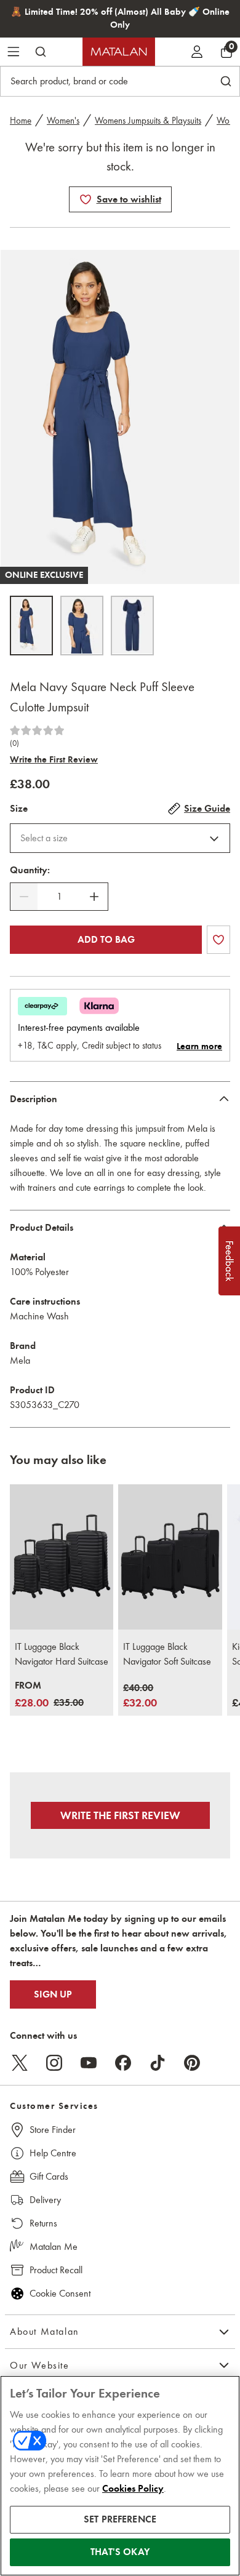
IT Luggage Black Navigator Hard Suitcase (62, 1654)
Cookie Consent (60, 2293)
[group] (49, 1695)
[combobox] (120, 838)
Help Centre (53, 2153)
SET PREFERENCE (120, 2519)
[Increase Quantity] (94, 897)
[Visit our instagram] (54, 2063)
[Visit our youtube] (89, 2063)
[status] (59, 897)
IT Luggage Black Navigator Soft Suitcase (167, 1654)
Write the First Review (54, 759)
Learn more (199, 1046)
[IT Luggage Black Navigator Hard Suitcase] (62, 1557)
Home (21, 121)
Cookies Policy (133, 2489)
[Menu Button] (14, 52)
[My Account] (197, 52)
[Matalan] (119, 52)
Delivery (45, 2200)
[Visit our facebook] (123, 2063)
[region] (120, 2476)
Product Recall (56, 2270)
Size (19, 809)
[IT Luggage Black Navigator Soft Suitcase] (170, 1557)
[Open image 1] (31, 626)
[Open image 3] (132, 626)
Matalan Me (54, 2246)
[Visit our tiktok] (158, 2063)
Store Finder (53, 2130)
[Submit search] (41, 52)
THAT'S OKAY (120, 2552)
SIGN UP (53, 1994)
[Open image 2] (82, 626)
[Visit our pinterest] (192, 2063)
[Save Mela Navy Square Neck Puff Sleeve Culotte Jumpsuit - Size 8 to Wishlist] (86, 199)
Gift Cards (49, 2176)
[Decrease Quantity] (24, 897)
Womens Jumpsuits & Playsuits (148, 121)
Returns (43, 2223)
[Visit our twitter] (20, 2063)
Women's (63, 121)
